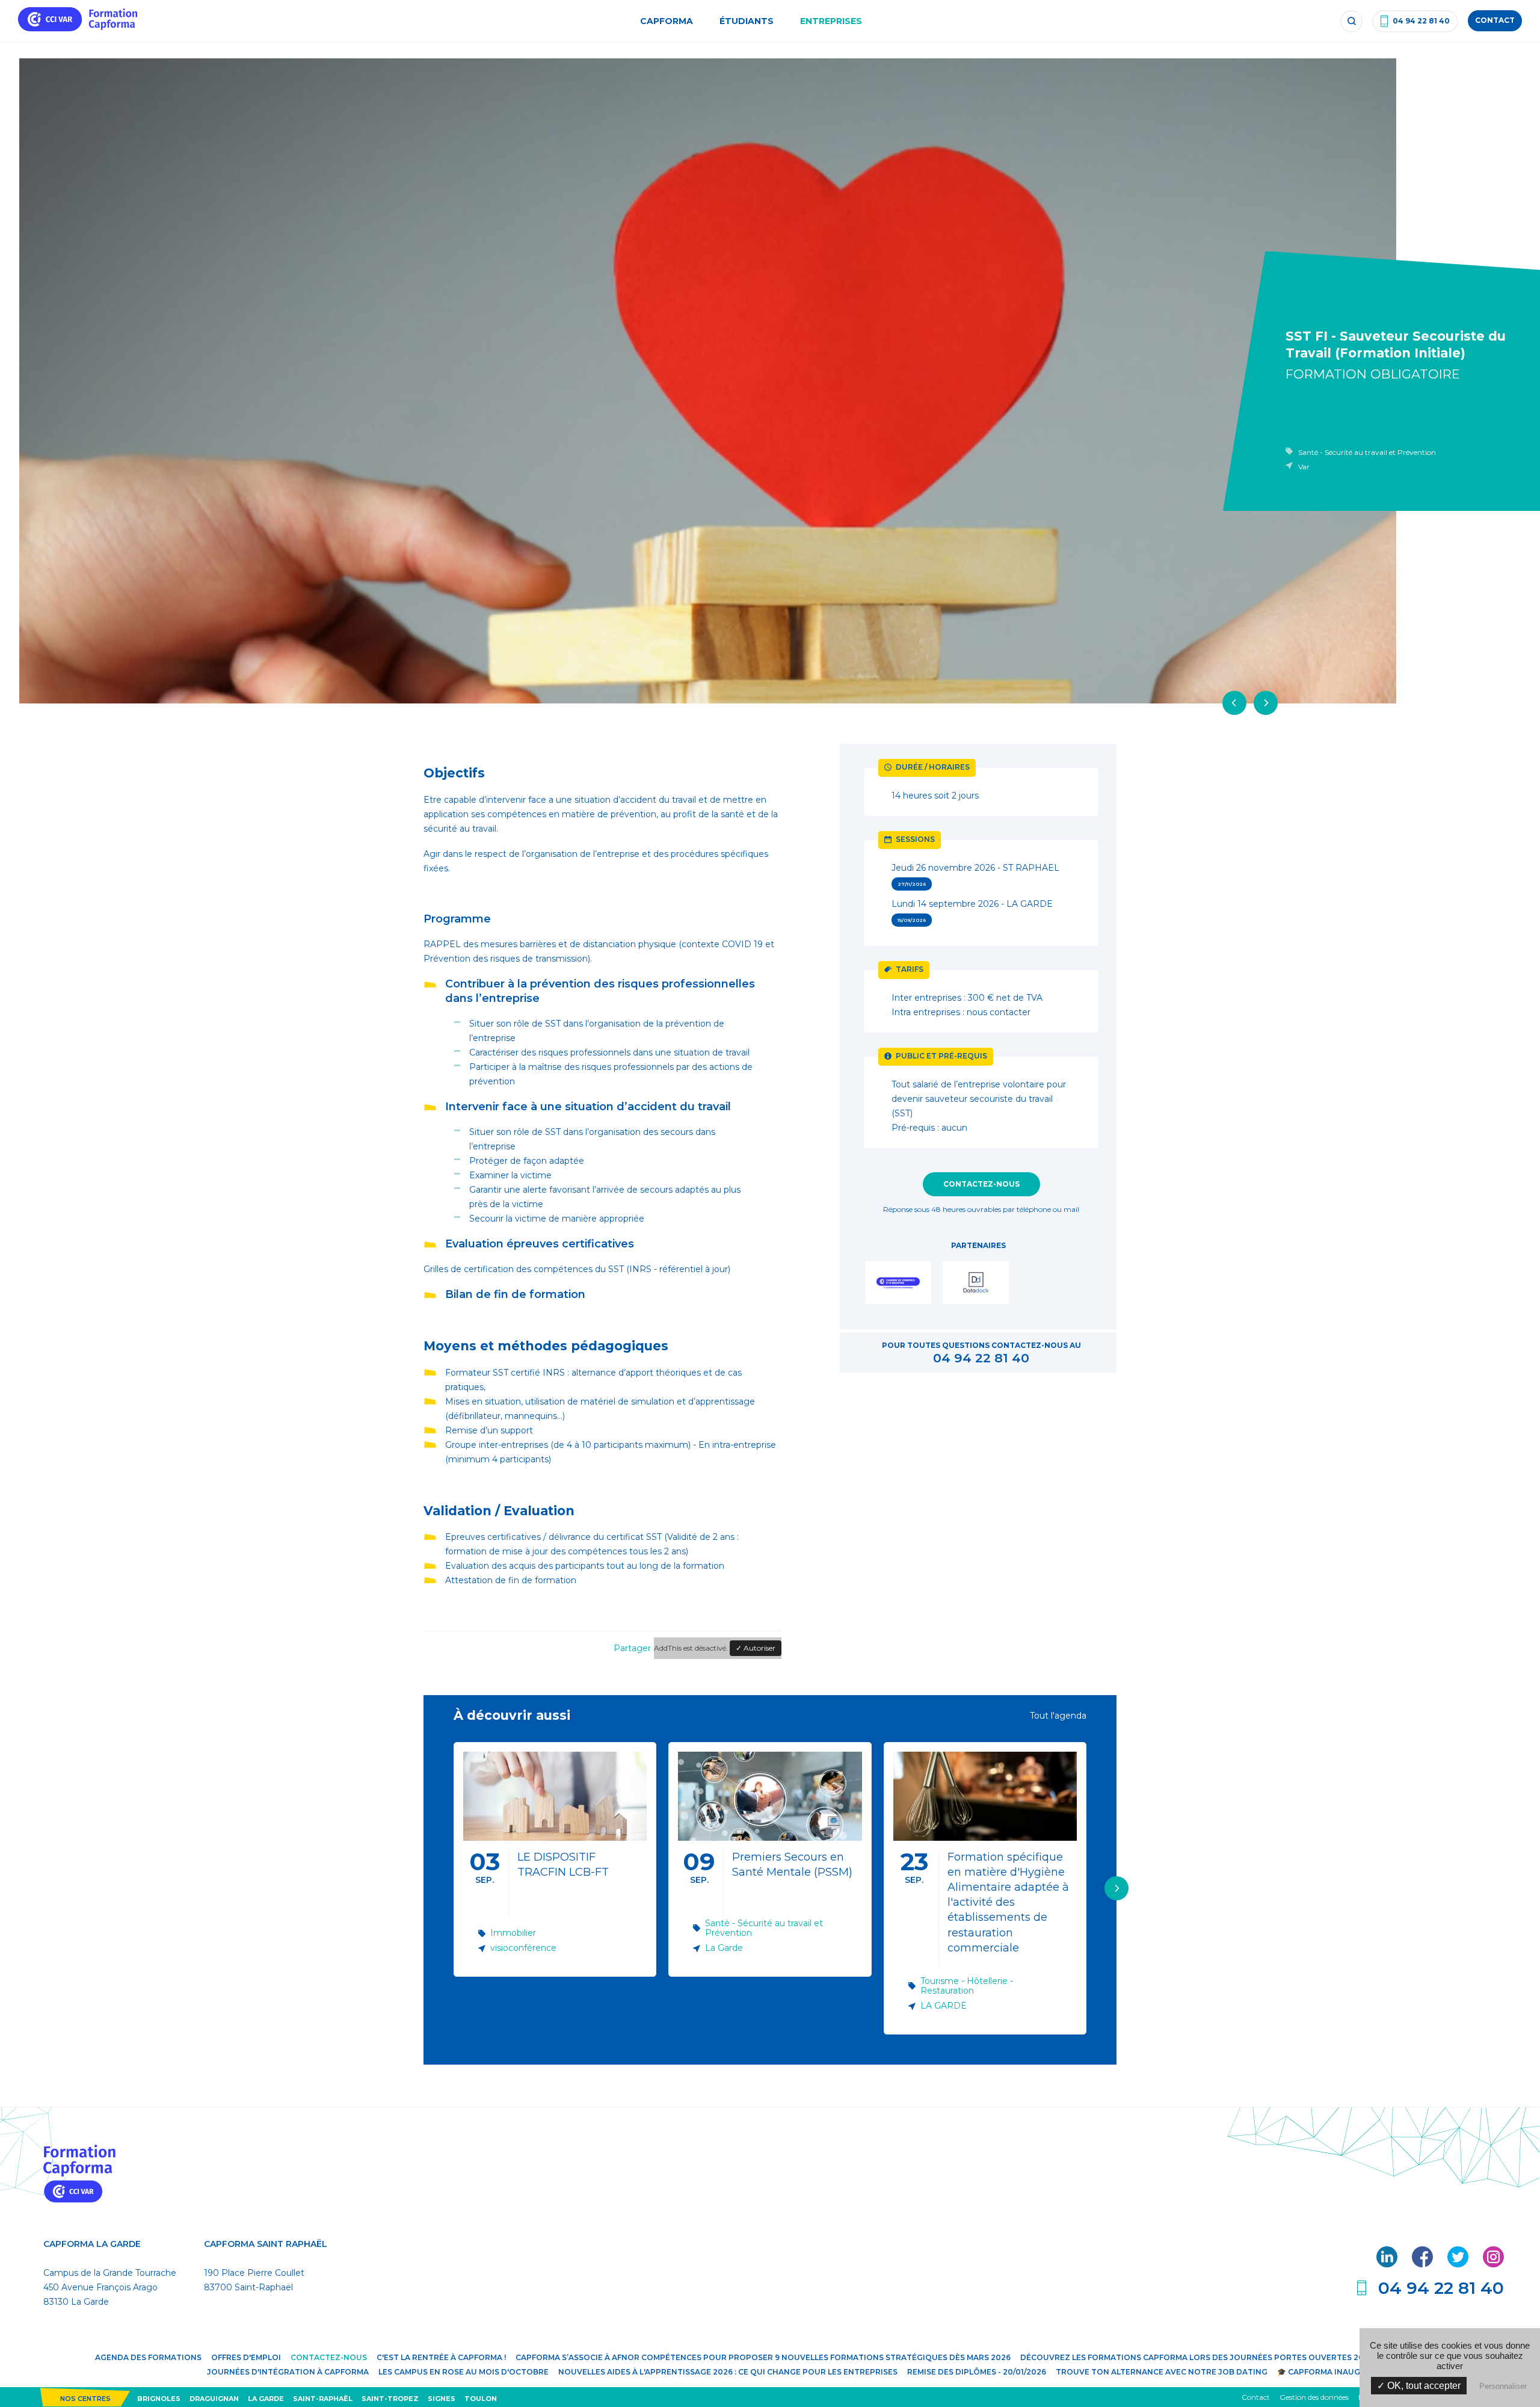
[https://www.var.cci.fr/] (901, 1285)
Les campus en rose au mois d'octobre (464, 2372)
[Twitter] (1459, 2264)
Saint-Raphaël (323, 2399)
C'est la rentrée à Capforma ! (441, 2357)
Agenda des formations (148, 2357)
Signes (442, 2399)
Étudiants (747, 21)
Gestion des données (1314, 2397)
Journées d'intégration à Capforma (288, 2372)
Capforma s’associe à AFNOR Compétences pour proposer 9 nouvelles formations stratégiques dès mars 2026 (763, 2357)
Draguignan (214, 2399)
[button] (1116, 1888)
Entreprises (831, 21)
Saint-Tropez (390, 2399)
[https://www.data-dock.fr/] (978, 1285)
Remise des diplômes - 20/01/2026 (977, 2372)
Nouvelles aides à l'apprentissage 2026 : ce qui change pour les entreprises (728, 2372)
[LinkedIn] (1388, 2264)
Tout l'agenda (1058, 1716)
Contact (1256, 2397)
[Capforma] (78, 28)
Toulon (481, 2399)
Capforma (667, 21)
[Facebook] (1424, 2264)
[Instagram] (1493, 2264)
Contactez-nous (981, 1184)
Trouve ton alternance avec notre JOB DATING (1162, 2372)
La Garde (266, 2399)
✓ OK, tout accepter (1419, 2386)
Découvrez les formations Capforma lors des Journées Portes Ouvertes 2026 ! (1199, 2357)
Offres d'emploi (246, 2357)
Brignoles (159, 2399)
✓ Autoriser (756, 1648)
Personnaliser (1503, 2386)
